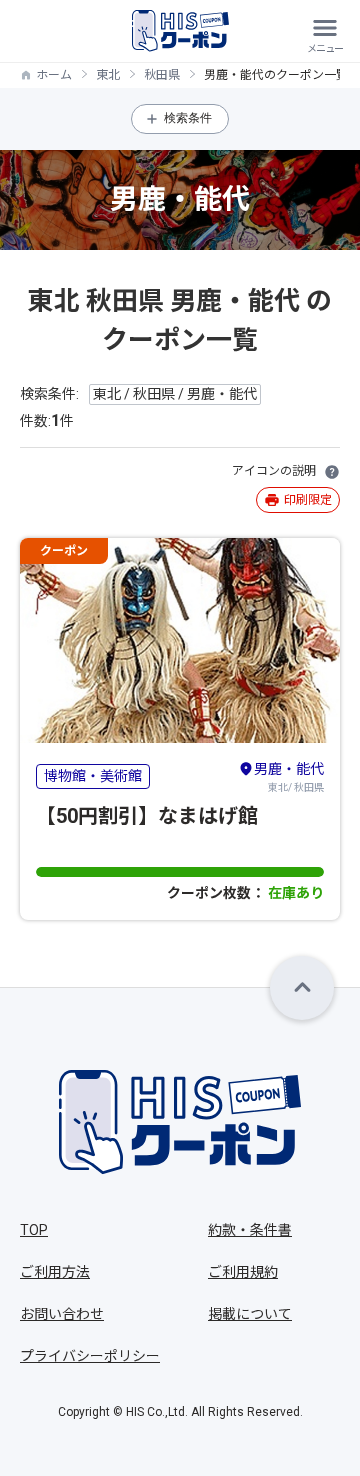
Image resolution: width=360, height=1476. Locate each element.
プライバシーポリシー (90, 1356)
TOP (34, 1230)
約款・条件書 (250, 1230)
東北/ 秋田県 (289, 777)
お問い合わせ (62, 1314)
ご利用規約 (243, 1272)
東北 (108, 75)
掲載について (250, 1314)
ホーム (54, 75)
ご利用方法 (55, 1272)
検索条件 (188, 118)
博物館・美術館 (93, 776)
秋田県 (162, 75)
